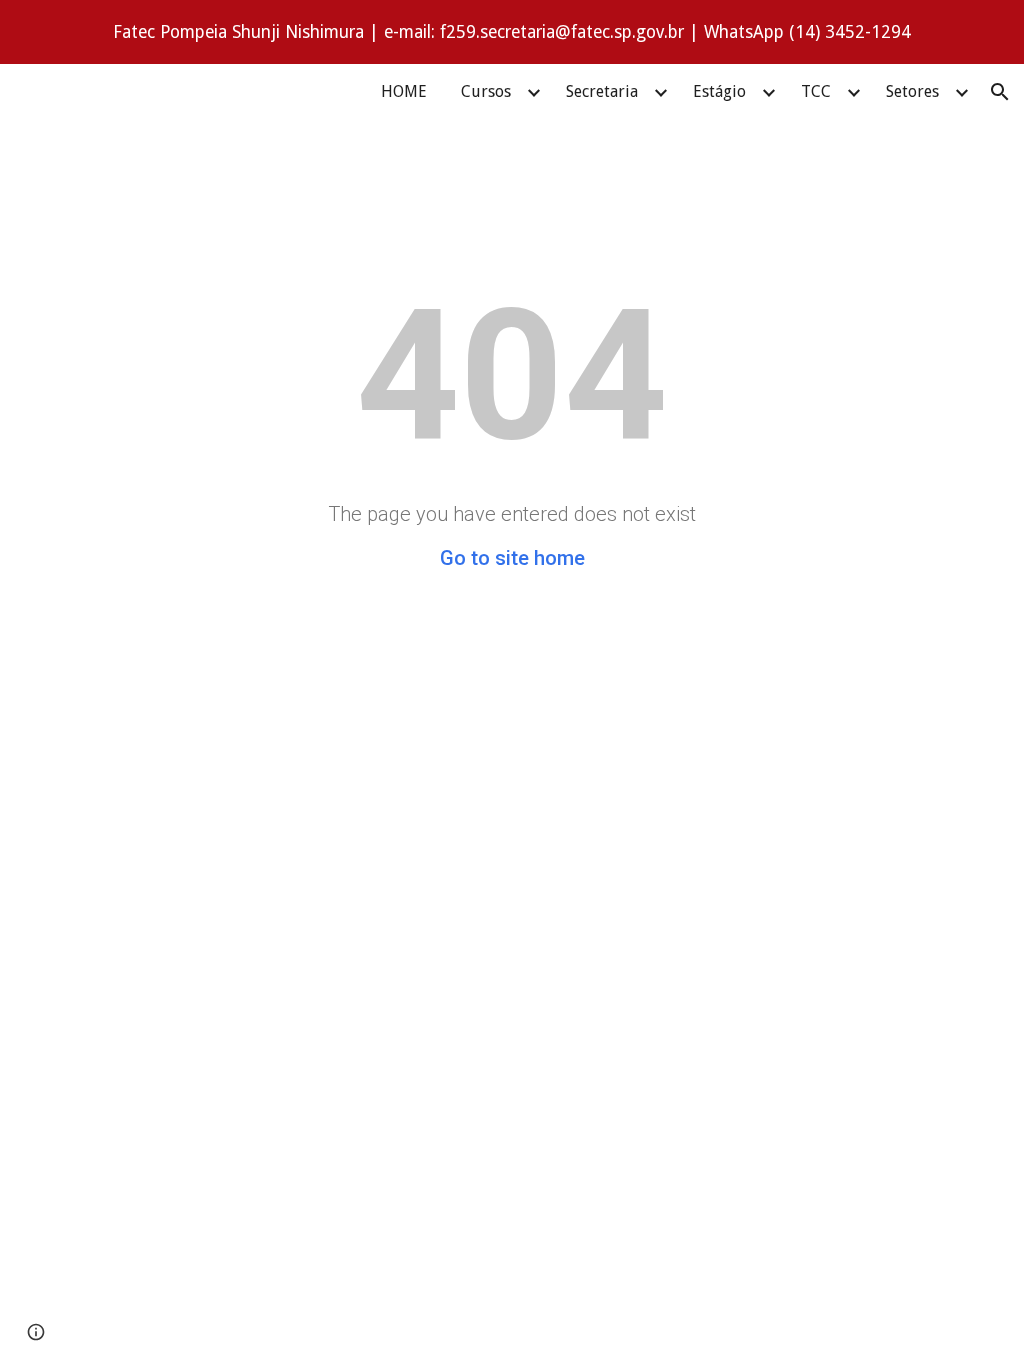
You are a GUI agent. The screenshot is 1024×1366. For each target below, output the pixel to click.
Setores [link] (912, 91)
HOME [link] (404, 91)
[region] (512, 32)
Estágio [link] (719, 91)
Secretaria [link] (602, 91)
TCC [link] (816, 91)
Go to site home (512, 558)
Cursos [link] (486, 91)
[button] (1000, 92)
